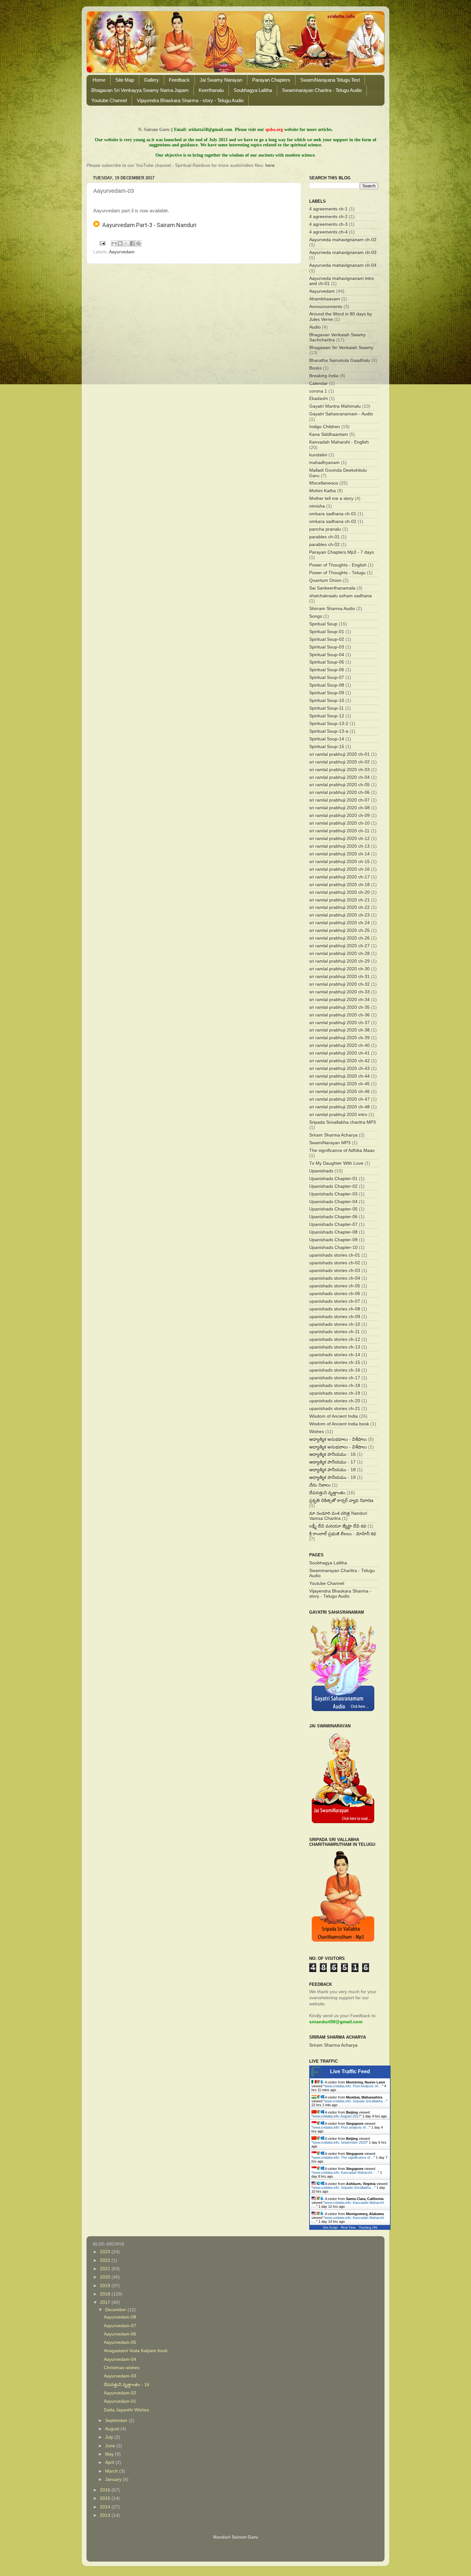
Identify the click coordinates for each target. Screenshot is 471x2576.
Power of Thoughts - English (338, 565)
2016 (106, 2490)
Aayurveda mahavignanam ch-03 (343, 253)
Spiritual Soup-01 (327, 632)
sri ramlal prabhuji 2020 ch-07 (339, 800)
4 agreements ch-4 (328, 232)
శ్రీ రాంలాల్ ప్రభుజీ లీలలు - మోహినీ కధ (343, 1534)
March (112, 2471)
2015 (106, 2498)
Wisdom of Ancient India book (339, 1424)
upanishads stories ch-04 (335, 1278)
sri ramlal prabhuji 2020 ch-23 (339, 915)
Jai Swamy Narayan (221, 80)
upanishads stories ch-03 (335, 1271)
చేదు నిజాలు (320, 1485)
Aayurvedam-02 (120, 2393)
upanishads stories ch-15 (335, 1362)
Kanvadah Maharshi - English (339, 442)
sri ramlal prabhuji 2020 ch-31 (339, 977)
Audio (315, 327)
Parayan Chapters (271, 80)
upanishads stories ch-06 (335, 1294)
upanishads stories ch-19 (335, 1393)
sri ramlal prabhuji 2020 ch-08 (339, 808)
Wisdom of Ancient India (334, 1416)
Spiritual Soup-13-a (329, 731)
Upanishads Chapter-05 (333, 1209)
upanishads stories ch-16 (335, 1370)
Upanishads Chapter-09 (333, 1240)
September (117, 2421)
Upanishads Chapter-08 (333, 1232)
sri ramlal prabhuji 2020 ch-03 (339, 770)
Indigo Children (325, 427)
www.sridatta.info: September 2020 (340, 2142)
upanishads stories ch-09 (335, 1317)
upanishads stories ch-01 (335, 1255)
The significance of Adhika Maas (342, 1150)
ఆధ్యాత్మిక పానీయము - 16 (332, 1454)
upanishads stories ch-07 (335, 1301)
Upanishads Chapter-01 (333, 1179)
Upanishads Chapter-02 (333, 1186)
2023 (106, 2252)
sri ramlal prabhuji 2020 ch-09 (339, 815)
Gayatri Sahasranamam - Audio (341, 414)
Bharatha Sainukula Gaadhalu (340, 360)
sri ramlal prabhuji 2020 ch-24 (339, 923)
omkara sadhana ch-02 (333, 522)
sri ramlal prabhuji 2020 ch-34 (339, 1000)
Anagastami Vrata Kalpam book (136, 2351)
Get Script (330, 2227)
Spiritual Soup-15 (327, 747)
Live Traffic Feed (350, 2071)
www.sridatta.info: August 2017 (336, 2116)
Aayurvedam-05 (120, 2342)
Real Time (348, 2227)
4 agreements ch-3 (328, 224)
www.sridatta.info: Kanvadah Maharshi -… (345, 2172)
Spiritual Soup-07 (327, 677)
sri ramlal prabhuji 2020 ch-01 (339, 754)
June (111, 2446)
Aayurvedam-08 (120, 2317)
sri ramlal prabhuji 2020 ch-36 (339, 1015)
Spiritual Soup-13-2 (329, 724)
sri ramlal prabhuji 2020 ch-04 (339, 777)
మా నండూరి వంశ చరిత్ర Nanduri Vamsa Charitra (338, 1516)
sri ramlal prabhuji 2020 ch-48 (339, 1107)
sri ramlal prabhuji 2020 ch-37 (339, 1023)
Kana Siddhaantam (329, 434)
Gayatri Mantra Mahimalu (335, 406)
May (110, 2454)
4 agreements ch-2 (328, 217)
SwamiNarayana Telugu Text (330, 80)
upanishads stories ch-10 (335, 1324)
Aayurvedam (122, 252)
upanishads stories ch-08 (335, 1309)
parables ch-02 (324, 545)
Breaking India (324, 376)
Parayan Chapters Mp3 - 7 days (342, 552)
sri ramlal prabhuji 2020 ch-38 (339, 1030)
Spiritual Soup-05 (327, 662)
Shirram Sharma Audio (332, 609)
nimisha (317, 506)
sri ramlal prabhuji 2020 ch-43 (339, 1068)
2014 (106, 2507)
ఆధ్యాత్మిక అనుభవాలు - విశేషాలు (338, 1439)
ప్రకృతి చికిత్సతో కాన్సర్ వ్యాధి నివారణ (341, 1500)
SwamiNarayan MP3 (330, 1143)
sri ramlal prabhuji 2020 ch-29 (339, 961)
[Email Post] (102, 243)
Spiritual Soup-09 (327, 693)
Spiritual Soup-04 (327, 655)
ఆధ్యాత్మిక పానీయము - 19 (332, 1477)
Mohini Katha (322, 491)
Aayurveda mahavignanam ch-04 (343, 265)
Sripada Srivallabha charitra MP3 (343, 1122)
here (270, 165)
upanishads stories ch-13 (335, 1347)
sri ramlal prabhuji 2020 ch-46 (339, 1092)
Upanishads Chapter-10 (333, 1247)
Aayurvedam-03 (120, 2376)
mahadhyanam (324, 463)
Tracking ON (368, 2227)
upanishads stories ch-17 (335, 1378)
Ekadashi (318, 399)
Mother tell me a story (331, 498)
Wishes (317, 1432)
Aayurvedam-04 (120, 2359)
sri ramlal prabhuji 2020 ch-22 (339, 907)
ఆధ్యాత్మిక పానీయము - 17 (332, 1462)
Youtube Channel (109, 100)
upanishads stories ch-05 (335, 1286)
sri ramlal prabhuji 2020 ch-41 (339, 1053)
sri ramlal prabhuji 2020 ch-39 (339, 1038)
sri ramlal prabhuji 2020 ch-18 (339, 885)
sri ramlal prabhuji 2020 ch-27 (339, 946)
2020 (106, 2277)
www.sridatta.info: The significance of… (343, 2157)
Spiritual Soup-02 (327, 639)
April (110, 2462)
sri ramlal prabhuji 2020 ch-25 (339, 930)
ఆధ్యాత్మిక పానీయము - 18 (332, 1470)
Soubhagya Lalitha (253, 90)
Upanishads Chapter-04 (333, 1202)
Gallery (151, 80)
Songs (316, 616)
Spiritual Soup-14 (327, 739)
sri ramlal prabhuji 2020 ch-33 (339, 992)
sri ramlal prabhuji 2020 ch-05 (339, 785)
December (116, 2310)
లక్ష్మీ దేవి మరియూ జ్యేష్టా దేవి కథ (338, 1526)
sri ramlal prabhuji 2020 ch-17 (339, 877)
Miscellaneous (324, 483)
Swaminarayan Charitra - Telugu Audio (322, 90)
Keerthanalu (211, 90)
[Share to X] (126, 243)
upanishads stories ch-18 (335, 1386)
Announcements (326, 307)
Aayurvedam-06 (120, 2334)
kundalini (318, 455)
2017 (106, 2302)
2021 (106, 2269)
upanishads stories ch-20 (335, 1401)
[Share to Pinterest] (138, 243)
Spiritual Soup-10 (327, 701)
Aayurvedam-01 (120, 2401)
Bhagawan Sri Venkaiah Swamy (341, 348)
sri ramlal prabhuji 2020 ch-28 (339, 954)
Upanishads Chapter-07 (333, 1224)
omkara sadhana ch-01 (333, 514)
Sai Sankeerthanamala (332, 588)
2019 (106, 2286)
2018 (106, 2294)
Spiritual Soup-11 (326, 708)
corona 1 (318, 391)
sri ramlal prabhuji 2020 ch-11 (339, 831)
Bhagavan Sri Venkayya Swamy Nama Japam (140, 90)
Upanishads (321, 1171)
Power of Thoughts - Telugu (337, 573)
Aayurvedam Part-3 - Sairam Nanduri (148, 225)
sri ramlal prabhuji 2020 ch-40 (339, 1045)
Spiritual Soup (323, 624)
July (110, 2437)
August (113, 2429)
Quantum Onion (325, 580)
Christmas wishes (122, 2368)
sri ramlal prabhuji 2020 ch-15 (339, 862)
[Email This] (114, 243)
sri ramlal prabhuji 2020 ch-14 (339, 854)
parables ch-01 (324, 537)
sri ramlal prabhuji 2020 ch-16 (339, 869)
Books (315, 368)
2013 (106, 2515)
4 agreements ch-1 (328, 209)
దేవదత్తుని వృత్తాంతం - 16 (127, 2385)
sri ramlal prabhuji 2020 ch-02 (339, 762)
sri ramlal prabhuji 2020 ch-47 (339, 1099)
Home (99, 80)
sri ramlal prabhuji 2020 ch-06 (339, 792)
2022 (106, 2260)
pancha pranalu (325, 529)
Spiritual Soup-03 (327, 647)
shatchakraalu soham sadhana (340, 596)
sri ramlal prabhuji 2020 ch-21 (339, 900)
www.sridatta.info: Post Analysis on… (353, 2086)
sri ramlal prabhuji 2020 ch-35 (339, 1007)
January (114, 2479)
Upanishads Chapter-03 (333, 1194)
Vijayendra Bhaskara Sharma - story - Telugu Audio (190, 100)
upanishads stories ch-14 (335, 1355)
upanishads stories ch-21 (335, 1409)
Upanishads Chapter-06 (333, 1217)
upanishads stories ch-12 (335, 1339)
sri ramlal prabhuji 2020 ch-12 (339, 839)
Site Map (125, 80)
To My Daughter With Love (336, 1163)
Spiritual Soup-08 (327, 685)
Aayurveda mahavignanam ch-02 (343, 240)
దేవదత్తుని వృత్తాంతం (327, 1493)
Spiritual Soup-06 (327, 670)
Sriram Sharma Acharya (333, 1135)
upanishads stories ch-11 (335, 1332)
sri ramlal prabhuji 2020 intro (338, 1115)
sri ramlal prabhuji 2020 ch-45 (339, 1084)
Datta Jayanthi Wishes (126, 2410)
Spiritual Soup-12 (327, 716)
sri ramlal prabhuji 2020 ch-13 (339, 846)
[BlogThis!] (120, 243)
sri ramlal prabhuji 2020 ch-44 (339, 1076)
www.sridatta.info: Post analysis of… (341, 2127)
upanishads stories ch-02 (335, 1263)
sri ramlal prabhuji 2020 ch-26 (339, 938)
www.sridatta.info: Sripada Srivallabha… (355, 2101)
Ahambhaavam (325, 299)
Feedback (179, 80)
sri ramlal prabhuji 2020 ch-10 (339, 823)
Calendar (318, 383)
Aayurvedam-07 (120, 2326)
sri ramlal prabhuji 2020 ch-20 (339, 892)
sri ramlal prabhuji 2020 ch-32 (339, 984)
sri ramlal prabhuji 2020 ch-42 (339, 1061)
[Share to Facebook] (132, 243)
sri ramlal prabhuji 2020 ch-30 (339, 969)
